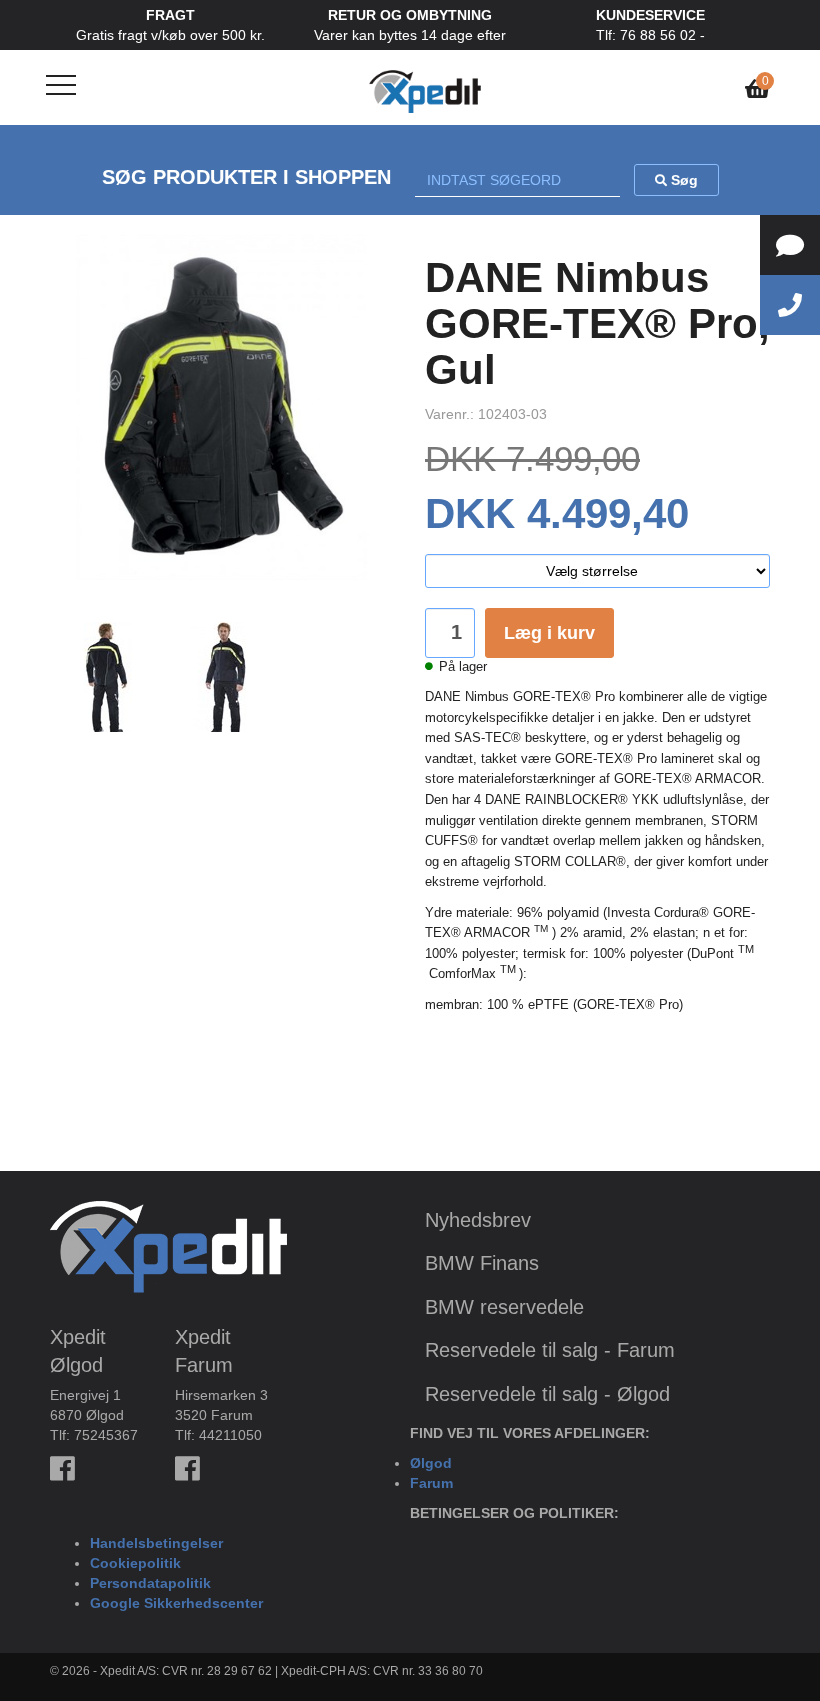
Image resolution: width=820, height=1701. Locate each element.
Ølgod (431, 1463)
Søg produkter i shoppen (246, 177)
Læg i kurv (549, 633)
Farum (431, 1483)
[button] (76, 422)
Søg (682, 180)
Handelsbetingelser (156, 1543)
